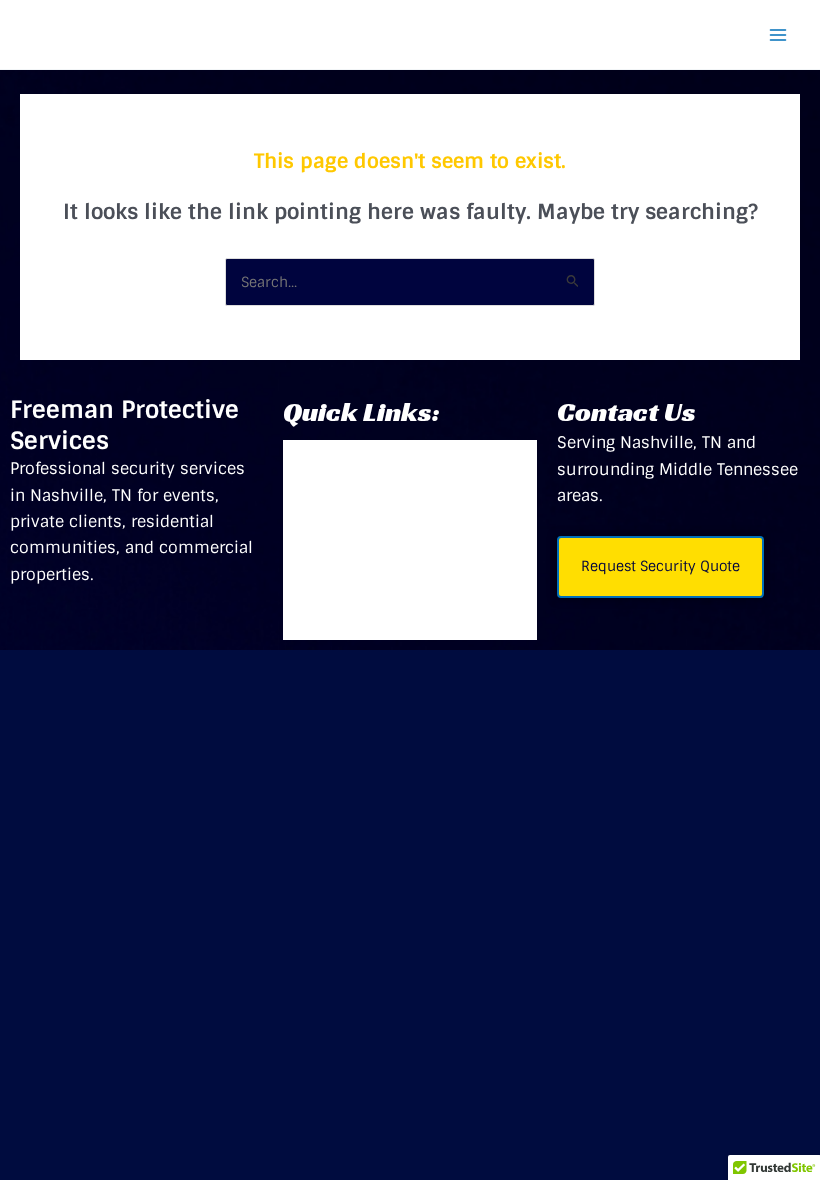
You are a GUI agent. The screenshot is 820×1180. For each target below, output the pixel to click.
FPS (318, 460)
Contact (336, 580)
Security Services (377, 500)
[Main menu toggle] (778, 35)
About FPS (346, 540)
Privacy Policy (363, 620)
